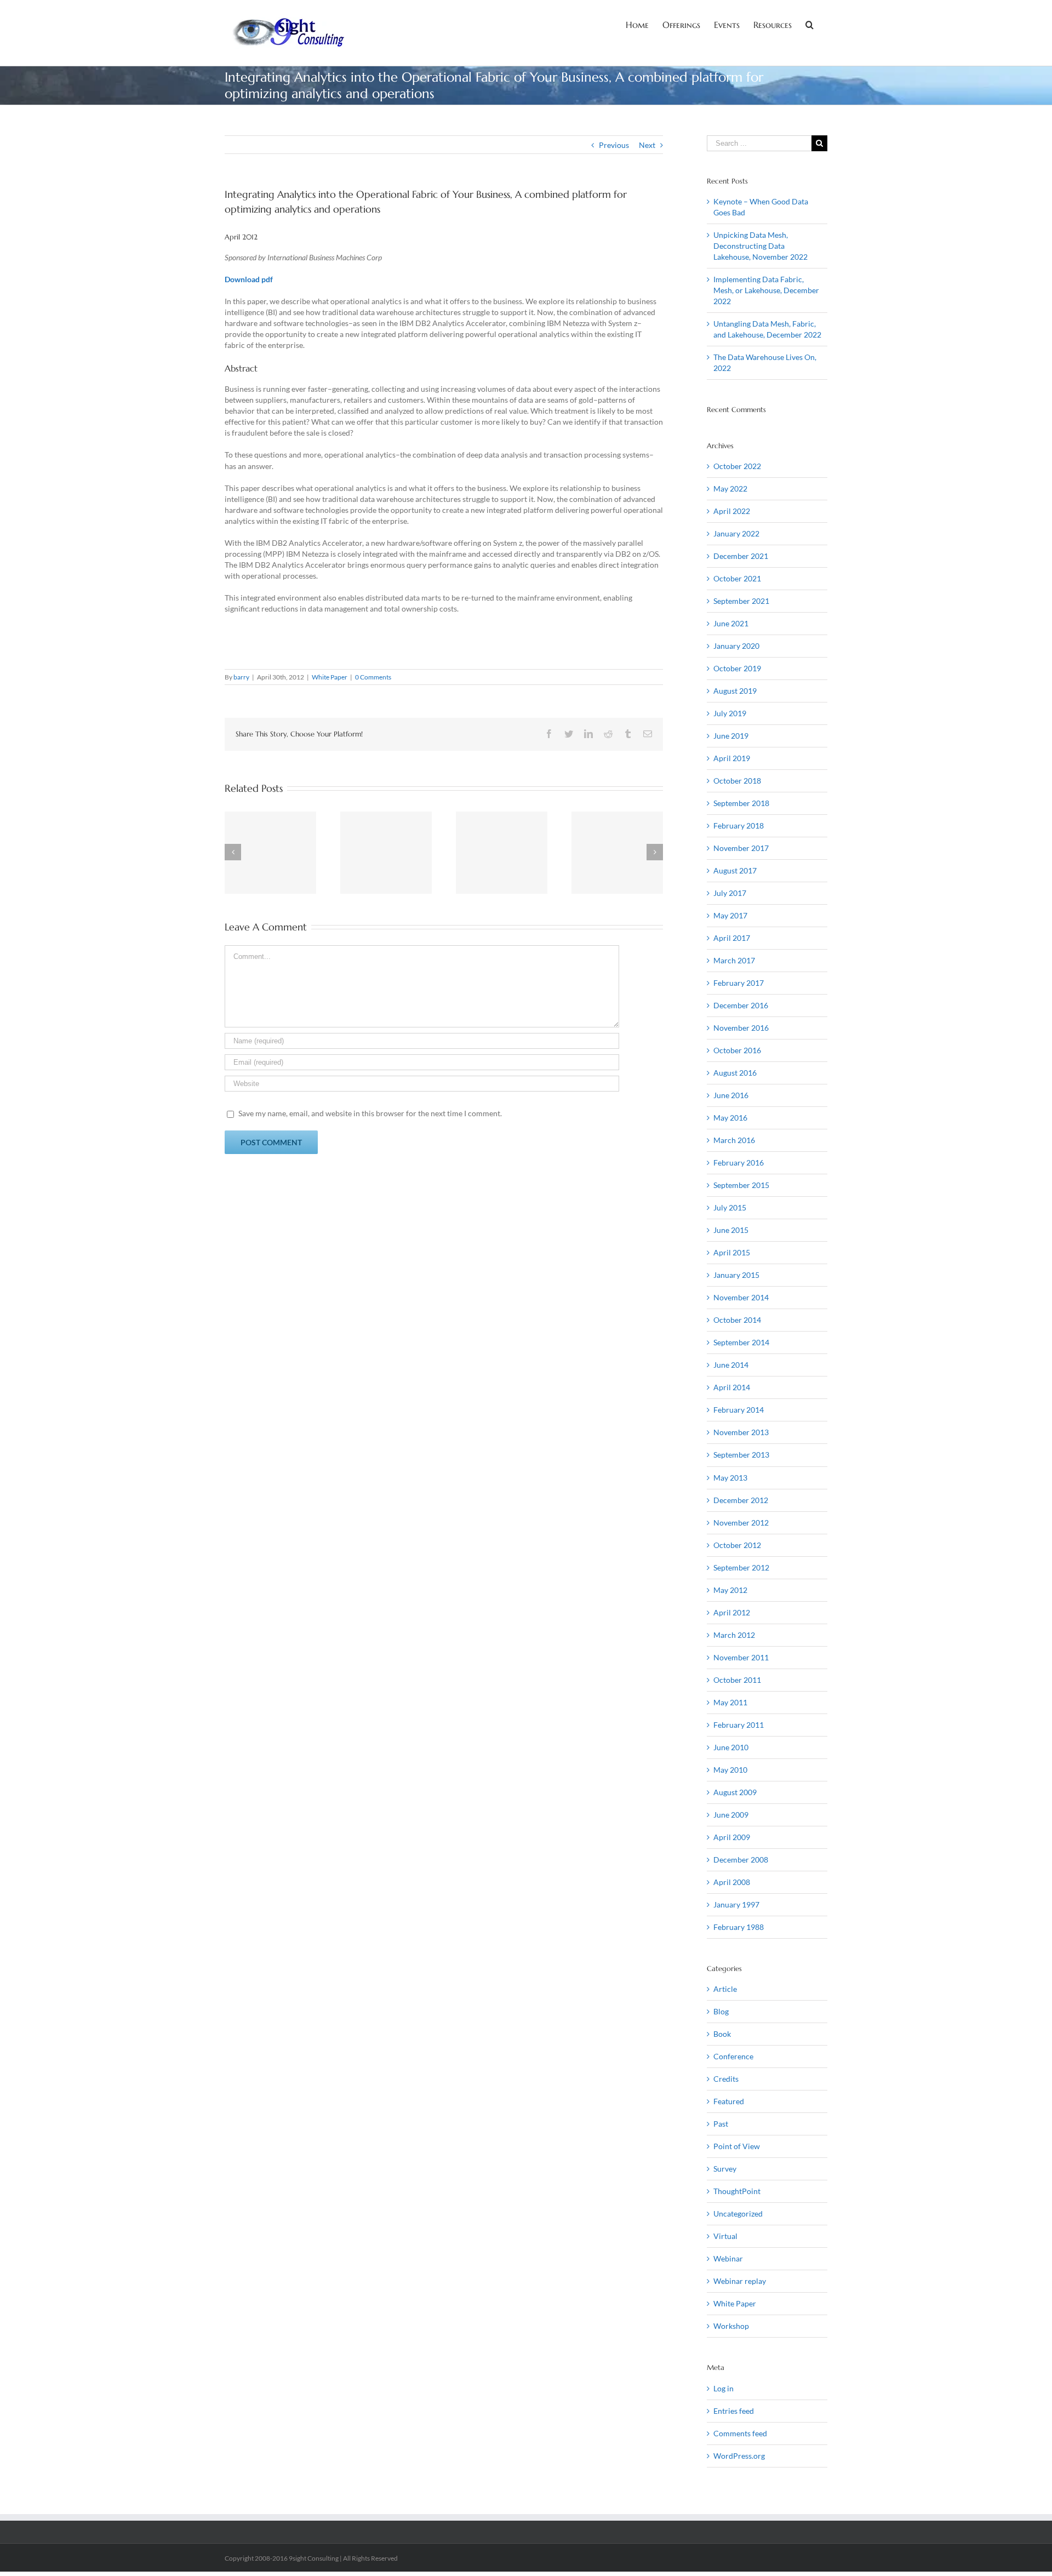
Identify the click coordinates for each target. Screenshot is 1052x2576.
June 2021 (731, 623)
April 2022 (732, 511)
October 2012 (737, 1545)
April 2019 (732, 758)
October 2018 (737, 781)
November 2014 (741, 1297)
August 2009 (735, 1792)
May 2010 (730, 1770)
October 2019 (737, 668)
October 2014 (737, 1320)
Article (725, 1989)
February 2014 (739, 1410)
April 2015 (732, 1252)
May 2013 (730, 1478)
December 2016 (741, 1005)
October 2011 (737, 1680)
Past (721, 2124)
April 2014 (732, 1387)
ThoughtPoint (737, 2191)
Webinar (728, 2258)
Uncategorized (738, 2214)
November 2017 (741, 848)
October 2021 (737, 578)
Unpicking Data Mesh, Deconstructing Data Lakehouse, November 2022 (761, 246)
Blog (721, 2011)
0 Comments (373, 677)
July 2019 (730, 713)
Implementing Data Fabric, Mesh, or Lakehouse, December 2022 (766, 290)
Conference (733, 2056)
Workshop (731, 2326)
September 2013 (741, 1455)
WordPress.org (739, 2456)
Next (647, 145)
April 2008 (732, 1882)
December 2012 (741, 1500)
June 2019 (731, 736)
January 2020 (736, 646)
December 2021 (741, 556)
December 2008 (741, 1860)
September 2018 (741, 803)
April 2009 (732, 1837)
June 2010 (731, 1747)
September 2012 (741, 1567)
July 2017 (730, 893)
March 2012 (734, 1635)
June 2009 (731, 1815)
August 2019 (735, 691)
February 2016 (739, 1163)
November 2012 (741, 1523)
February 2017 (739, 983)
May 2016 (730, 1118)
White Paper (330, 677)
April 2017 (732, 938)
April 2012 (732, 1612)
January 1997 (736, 1904)
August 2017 (735, 870)
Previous (614, 145)
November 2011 (741, 1657)
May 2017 (730, 915)
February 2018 (739, 826)
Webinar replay (740, 2281)
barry (241, 677)
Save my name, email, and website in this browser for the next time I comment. (370, 1113)
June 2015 (731, 1230)
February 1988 (739, 1927)
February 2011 (739, 1725)
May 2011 (730, 1702)
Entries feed (734, 2411)
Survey (725, 2169)
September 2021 (741, 601)
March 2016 (734, 1140)
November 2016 (741, 1028)
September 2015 (741, 1185)
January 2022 (736, 533)
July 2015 (730, 1207)
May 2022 (730, 489)
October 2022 (737, 466)
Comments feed (740, 2433)
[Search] (810, 24)
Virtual (725, 2236)
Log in (724, 2388)
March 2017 (734, 960)
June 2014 (731, 1365)
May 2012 (730, 1590)
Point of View (737, 2146)
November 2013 (741, 1432)
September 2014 (741, 1342)
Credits (726, 2079)
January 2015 (736, 1275)
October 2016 (737, 1050)
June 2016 (731, 1095)
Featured (729, 2101)
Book (722, 2034)
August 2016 (735, 1073)
